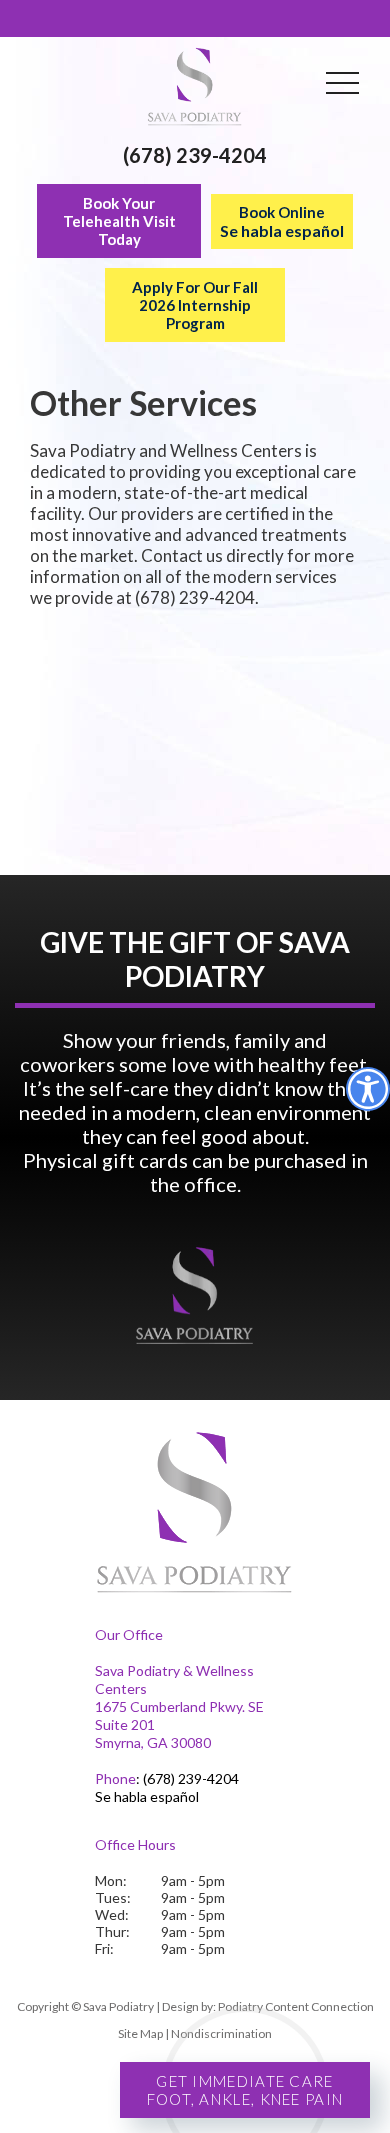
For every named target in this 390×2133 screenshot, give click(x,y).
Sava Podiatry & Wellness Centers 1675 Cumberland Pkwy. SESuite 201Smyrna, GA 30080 (179, 1706)
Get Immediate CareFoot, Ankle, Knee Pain (245, 2090)
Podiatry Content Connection (296, 2006)
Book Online (282, 221)
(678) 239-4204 (195, 155)
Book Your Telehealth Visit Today (119, 221)
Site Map (140, 2033)
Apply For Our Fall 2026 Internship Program (195, 305)
